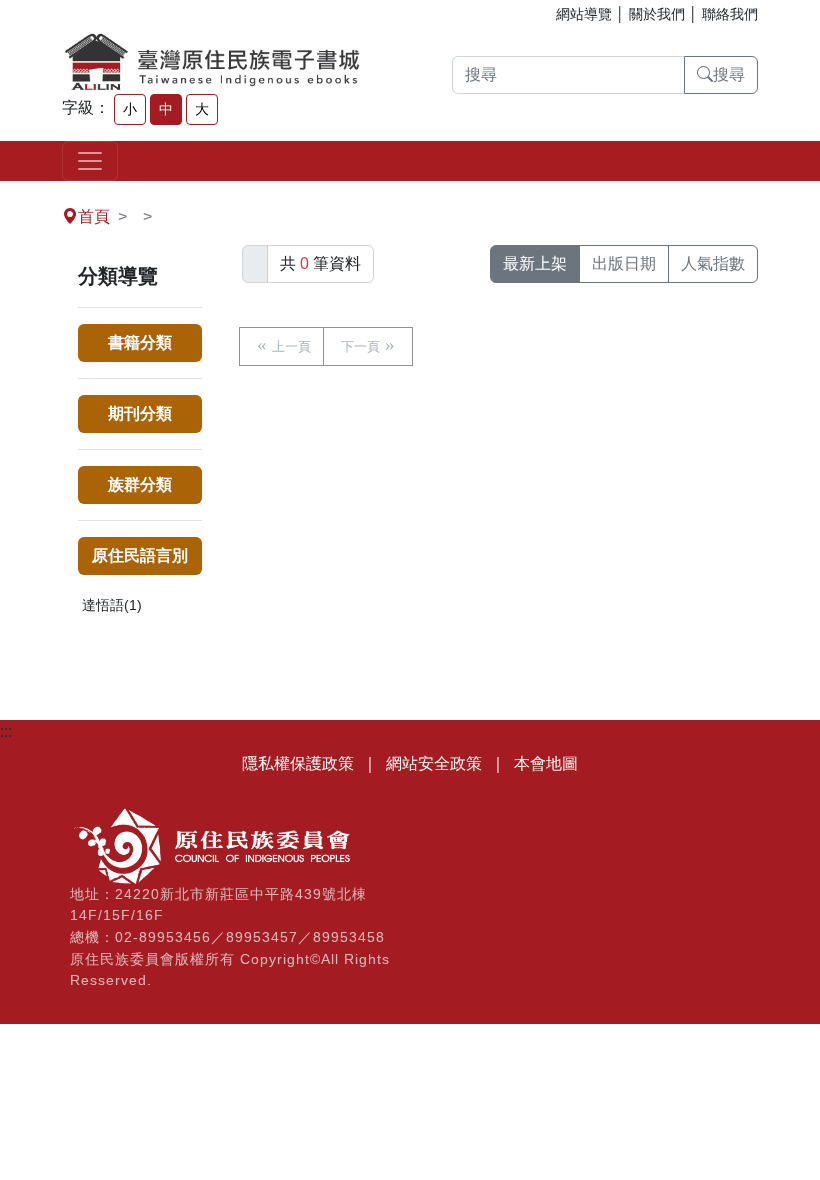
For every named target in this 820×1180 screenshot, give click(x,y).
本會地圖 (546, 763)
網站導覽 (584, 14)
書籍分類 (140, 342)
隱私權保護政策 (298, 763)
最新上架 (535, 263)
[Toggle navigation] (90, 161)
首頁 (94, 216)
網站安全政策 (434, 763)
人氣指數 (713, 263)
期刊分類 (140, 413)
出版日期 (624, 263)
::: (6, 192)
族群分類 (140, 484)
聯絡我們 (730, 14)
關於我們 (657, 14)
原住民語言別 (140, 555)
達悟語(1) (112, 605)
